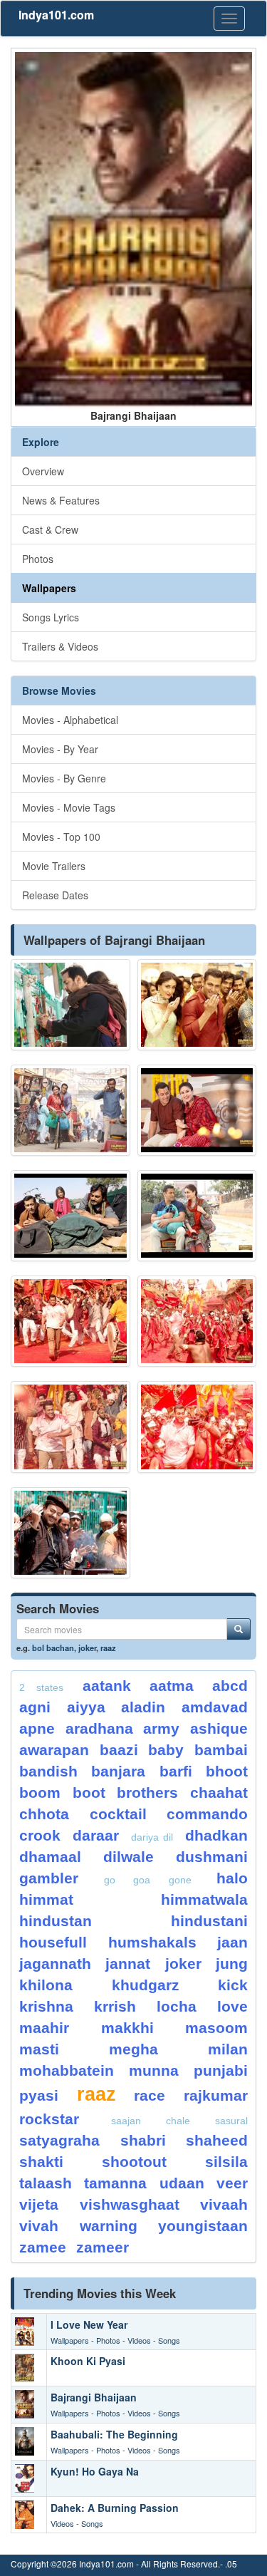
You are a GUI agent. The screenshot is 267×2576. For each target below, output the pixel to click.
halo (232, 1878)
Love (232, 2006)
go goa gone (148, 1880)
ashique (219, 1728)
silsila (226, 2162)
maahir (44, 2028)
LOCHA (177, 2006)
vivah (39, 2226)
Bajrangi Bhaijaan (94, 2397)
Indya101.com (56, 15)
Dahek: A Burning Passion (115, 2508)
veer (232, 2183)
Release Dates (55, 895)
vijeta (39, 2204)
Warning (109, 2226)
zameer (103, 2247)
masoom (216, 2028)
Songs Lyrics (51, 617)
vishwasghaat (130, 2204)
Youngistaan (203, 2226)
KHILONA (46, 1985)
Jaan (232, 1942)
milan (228, 2049)
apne (37, 1728)
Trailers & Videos (60, 646)
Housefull (53, 1942)
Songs (169, 2340)
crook (40, 1835)
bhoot (227, 1771)
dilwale (129, 1857)
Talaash (46, 2183)
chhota (44, 1814)
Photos (38, 559)
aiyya (86, 1707)
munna (154, 2070)
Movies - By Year (60, 749)
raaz (108, 1647)
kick (233, 1985)
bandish (48, 1771)
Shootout (134, 2162)
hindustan (56, 1921)
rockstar (49, 2119)
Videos (139, 2340)
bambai (221, 1750)
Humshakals (152, 1942)
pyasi (39, 2095)
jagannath (55, 1964)
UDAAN (182, 2183)
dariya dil (152, 1837)
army (161, 1728)
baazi (119, 1750)
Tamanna (115, 2183)
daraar (96, 1835)
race (150, 2095)
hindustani (209, 1921)
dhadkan (216, 1835)
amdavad (215, 1707)
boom (40, 1793)
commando (207, 1814)
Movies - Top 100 (61, 837)
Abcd (230, 1686)
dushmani (212, 1857)
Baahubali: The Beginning (114, 2434)
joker (87, 1647)
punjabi (221, 2070)
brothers (147, 1793)
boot (89, 1793)
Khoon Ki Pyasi (88, 2361)
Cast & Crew (50, 529)
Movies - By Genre (64, 778)
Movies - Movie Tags (69, 807)
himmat (46, 1899)
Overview (43, 471)
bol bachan (53, 1647)
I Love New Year (89, 2324)
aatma (172, 1686)
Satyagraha (59, 2140)
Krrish (115, 2006)
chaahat (219, 1793)
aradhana (99, 1728)
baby (166, 1750)
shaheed (217, 2140)
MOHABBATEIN (67, 2070)
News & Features (61, 500)
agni (35, 1707)
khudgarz (146, 1985)
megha (133, 2049)
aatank (107, 1686)
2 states (41, 1687)
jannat (128, 1964)
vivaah (224, 2204)
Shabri (143, 2140)
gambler (49, 1878)
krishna (46, 2006)
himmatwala (204, 1899)
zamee (43, 2247)
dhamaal (50, 1857)
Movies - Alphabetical (70, 720)
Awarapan (54, 1750)
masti (39, 2049)
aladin (143, 1707)
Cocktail (118, 1814)
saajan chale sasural (179, 2121)
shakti (41, 2162)
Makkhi (127, 2028)
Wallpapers (49, 588)
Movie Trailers (54, 866)
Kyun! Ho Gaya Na (95, 2471)
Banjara (118, 1771)
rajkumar (216, 2095)
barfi (176, 1771)
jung (232, 1964)
